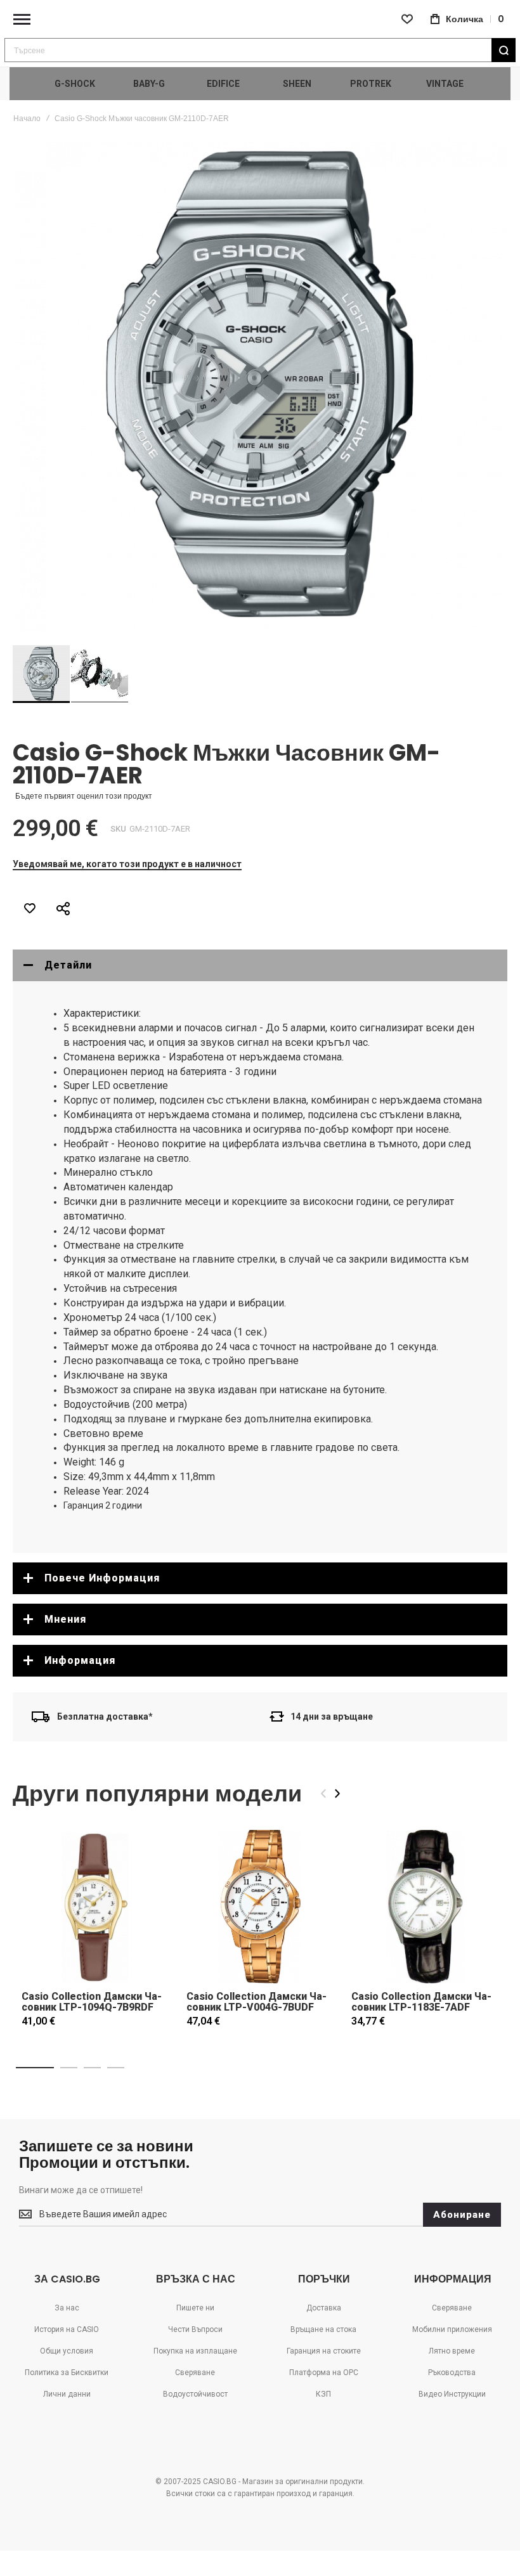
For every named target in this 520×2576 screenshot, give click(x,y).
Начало (27, 119)
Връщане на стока (323, 2329)
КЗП (323, 2394)
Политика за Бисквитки (67, 2373)
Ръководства (452, 2373)
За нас (67, 2308)
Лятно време (452, 2351)
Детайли (68, 965)
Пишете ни (195, 2308)
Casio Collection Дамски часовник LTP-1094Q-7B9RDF (92, 2002)
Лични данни (67, 2394)
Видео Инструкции (452, 2394)
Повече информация (102, 1578)
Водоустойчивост (195, 2394)
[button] (100, 674)
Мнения (65, 1619)
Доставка (324, 2308)
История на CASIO (67, 2329)
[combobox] (260, 50)
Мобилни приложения (452, 2329)
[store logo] (260, 19)
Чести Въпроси (195, 2329)
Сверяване (195, 2373)
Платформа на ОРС (324, 2373)
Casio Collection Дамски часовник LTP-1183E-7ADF (421, 2002)
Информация (80, 1660)
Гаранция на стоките (324, 2351)
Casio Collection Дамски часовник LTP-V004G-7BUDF (257, 2002)
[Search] (504, 50)
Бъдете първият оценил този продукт (84, 796)
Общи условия (67, 2351)
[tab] (260, 965)
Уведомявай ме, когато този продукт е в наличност (127, 864)
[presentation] (337, 1794)
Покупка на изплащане (195, 2351)
